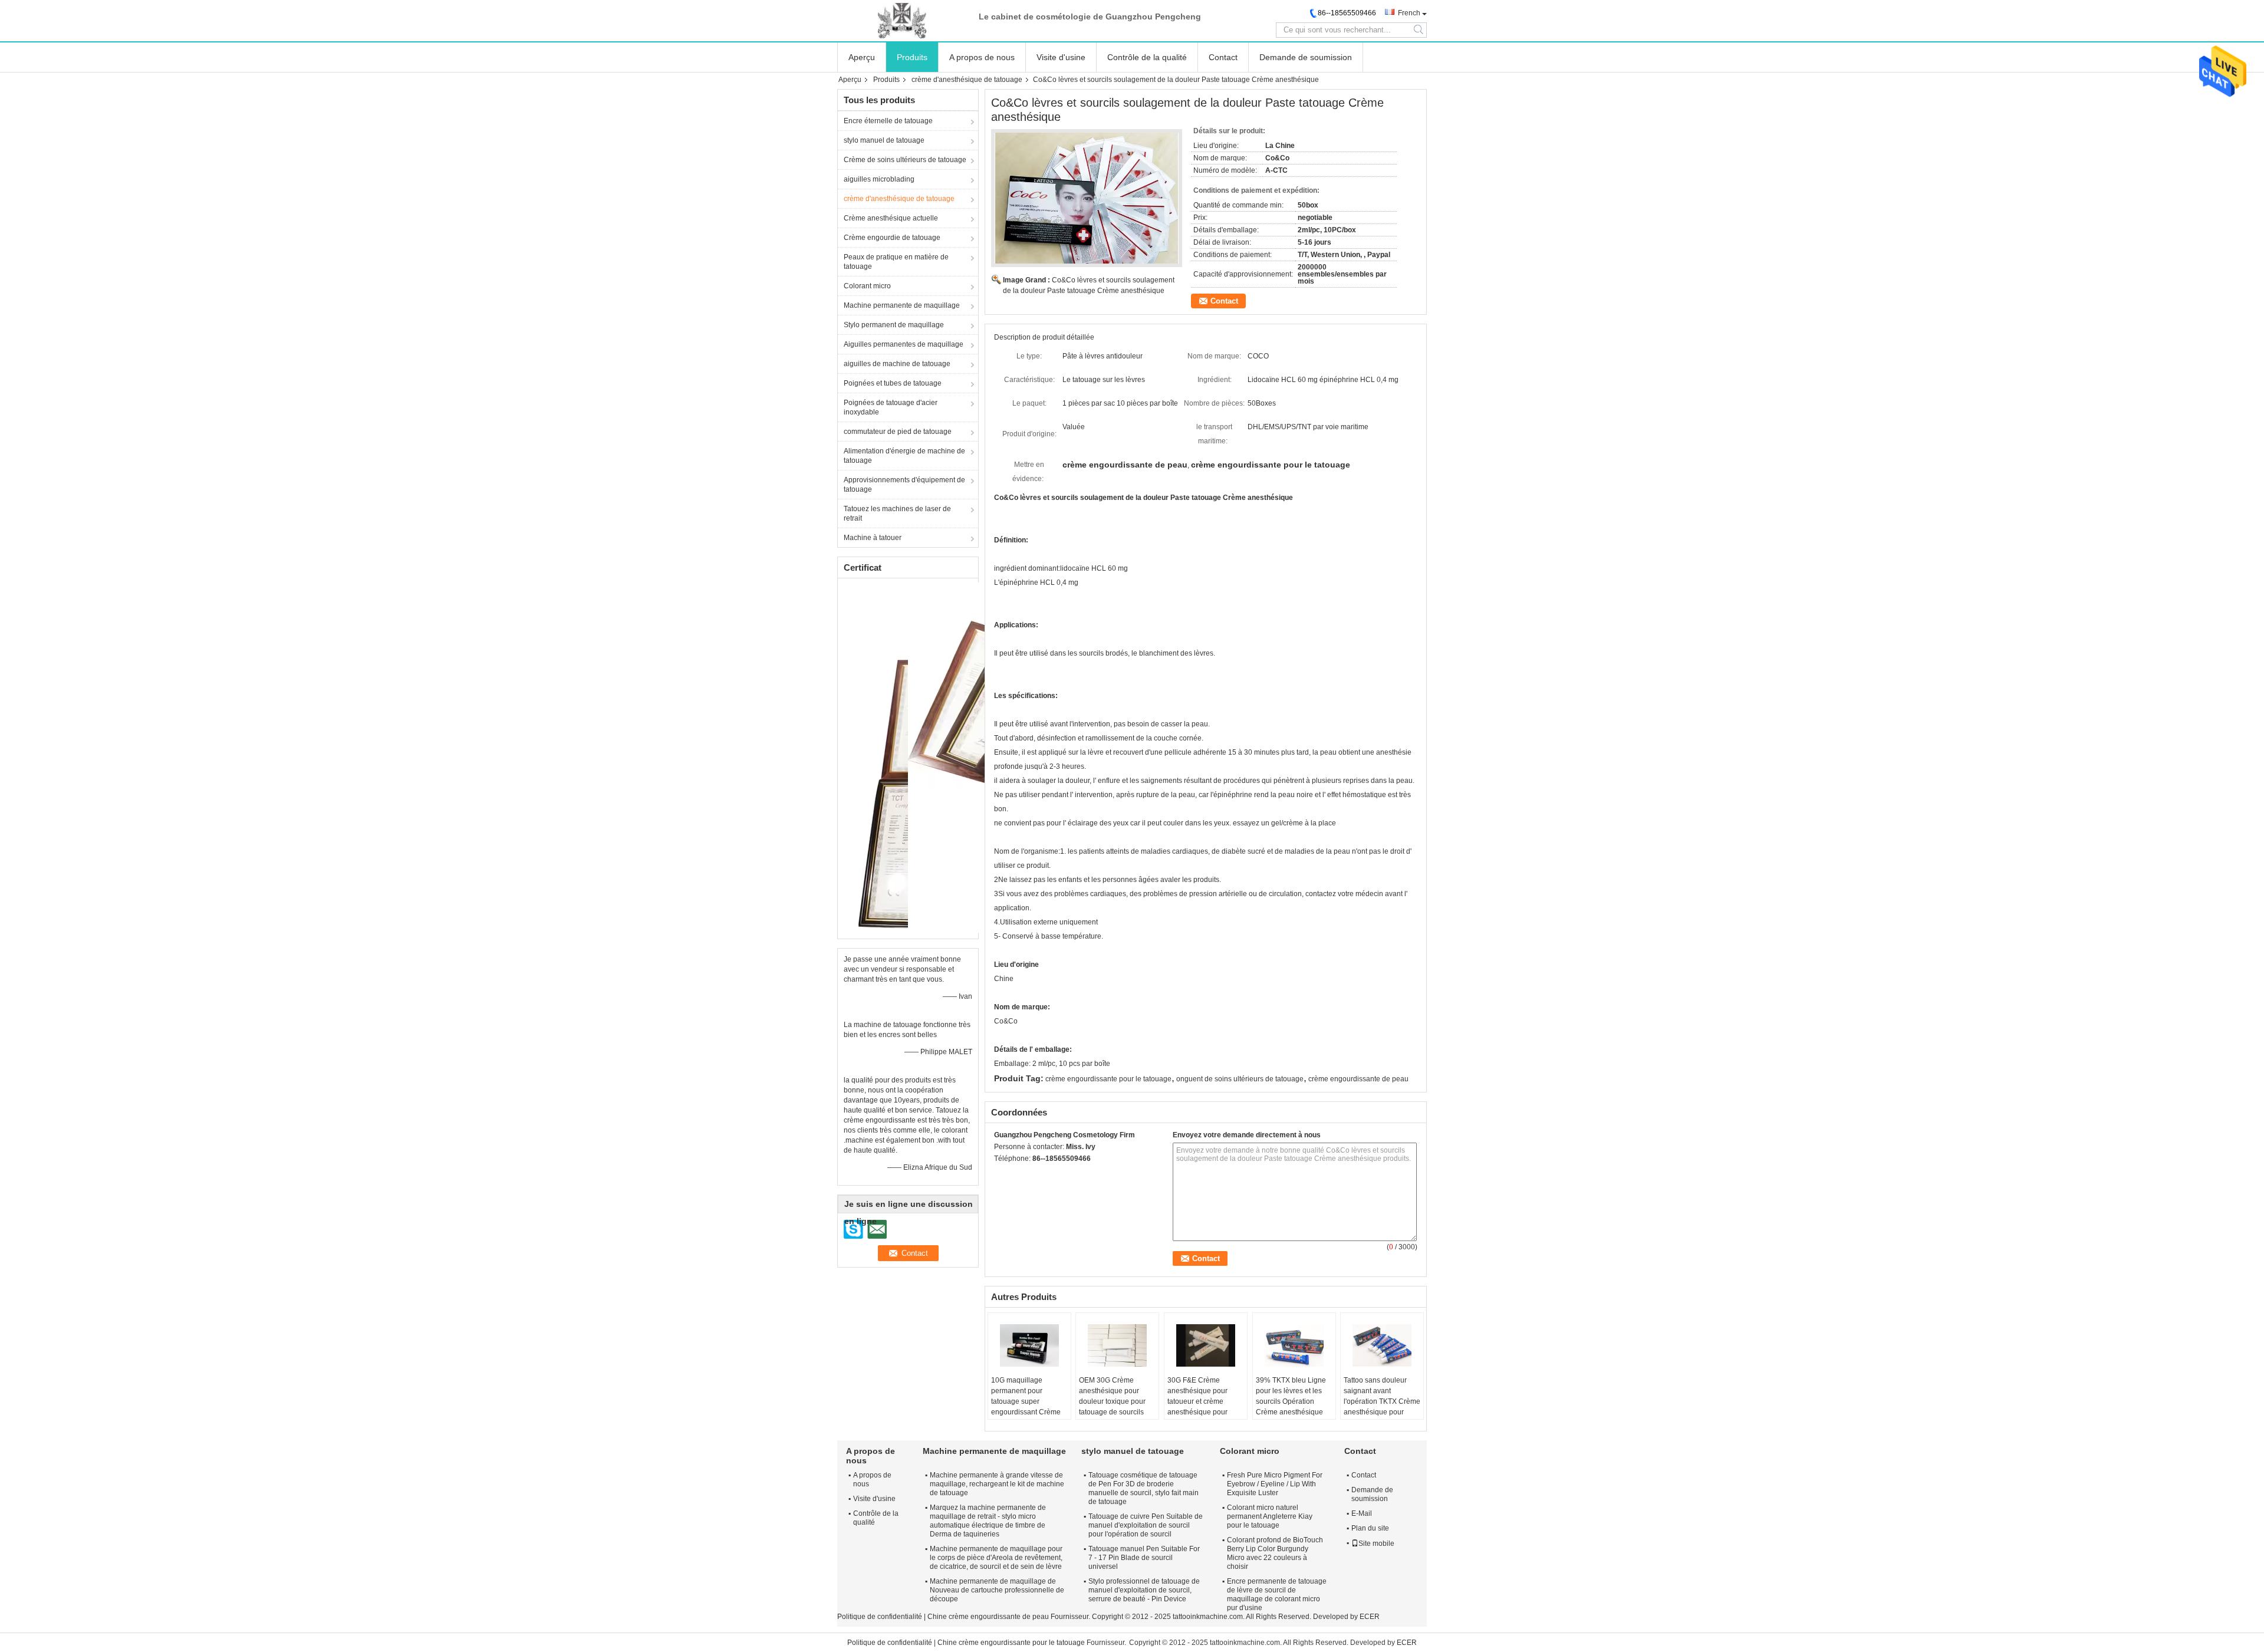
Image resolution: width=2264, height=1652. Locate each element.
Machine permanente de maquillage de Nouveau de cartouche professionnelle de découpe (997, 1590)
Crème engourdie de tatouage (892, 238)
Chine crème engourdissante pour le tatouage (1011, 1643)
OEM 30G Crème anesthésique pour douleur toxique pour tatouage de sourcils (1112, 1396)
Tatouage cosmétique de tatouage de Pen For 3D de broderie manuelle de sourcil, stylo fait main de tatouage (1143, 1488)
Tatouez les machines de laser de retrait (897, 514)
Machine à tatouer (873, 538)
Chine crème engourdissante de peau (988, 1617)
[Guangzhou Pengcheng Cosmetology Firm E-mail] (1016, 1174)
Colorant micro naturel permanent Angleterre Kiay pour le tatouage (1270, 1516)
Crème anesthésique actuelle (891, 218)
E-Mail (1362, 1513)
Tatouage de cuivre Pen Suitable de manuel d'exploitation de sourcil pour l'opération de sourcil (1146, 1525)
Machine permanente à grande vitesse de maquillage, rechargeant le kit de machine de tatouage (997, 1484)
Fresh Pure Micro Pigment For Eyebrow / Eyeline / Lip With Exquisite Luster (1275, 1484)
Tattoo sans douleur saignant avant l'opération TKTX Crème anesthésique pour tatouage (1382, 1401)
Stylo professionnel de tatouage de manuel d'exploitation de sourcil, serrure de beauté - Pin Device (1144, 1590)
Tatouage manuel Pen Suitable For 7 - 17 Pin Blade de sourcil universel (1144, 1558)
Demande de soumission (1306, 57)
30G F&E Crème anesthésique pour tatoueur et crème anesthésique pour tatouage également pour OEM (1200, 1407)
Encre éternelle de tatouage (888, 121)
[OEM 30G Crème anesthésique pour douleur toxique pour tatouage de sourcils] (1117, 1345)
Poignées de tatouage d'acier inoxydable (891, 407)
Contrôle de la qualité (1147, 57)
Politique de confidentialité (880, 1617)
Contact (1223, 57)
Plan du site (1370, 1528)
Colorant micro (867, 286)
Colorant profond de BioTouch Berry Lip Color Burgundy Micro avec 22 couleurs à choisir (1275, 1553)
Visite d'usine (1061, 57)
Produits (912, 57)
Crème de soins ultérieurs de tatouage (905, 160)
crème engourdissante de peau (1358, 1079)
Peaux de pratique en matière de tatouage (896, 262)
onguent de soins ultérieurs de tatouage (1240, 1079)
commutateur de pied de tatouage (898, 432)
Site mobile (1376, 1544)
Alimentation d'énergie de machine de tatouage (904, 456)
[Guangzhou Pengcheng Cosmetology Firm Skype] (1001, 1174)
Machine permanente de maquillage (902, 305)
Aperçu (862, 57)
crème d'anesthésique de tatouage (967, 80)
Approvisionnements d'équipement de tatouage (904, 485)
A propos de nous (982, 57)
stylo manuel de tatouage (884, 140)
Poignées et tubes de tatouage (893, 383)
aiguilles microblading (879, 179)
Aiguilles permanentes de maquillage (904, 344)
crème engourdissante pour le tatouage (1108, 1079)
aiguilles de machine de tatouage (897, 364)
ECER (1370, 1617)
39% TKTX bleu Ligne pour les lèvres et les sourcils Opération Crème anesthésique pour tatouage (1291, 1401)
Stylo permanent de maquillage (894, 325)
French (1409, 13)
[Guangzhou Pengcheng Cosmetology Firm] (902, 21)
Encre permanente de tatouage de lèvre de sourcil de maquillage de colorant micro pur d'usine (1277, 1595)
